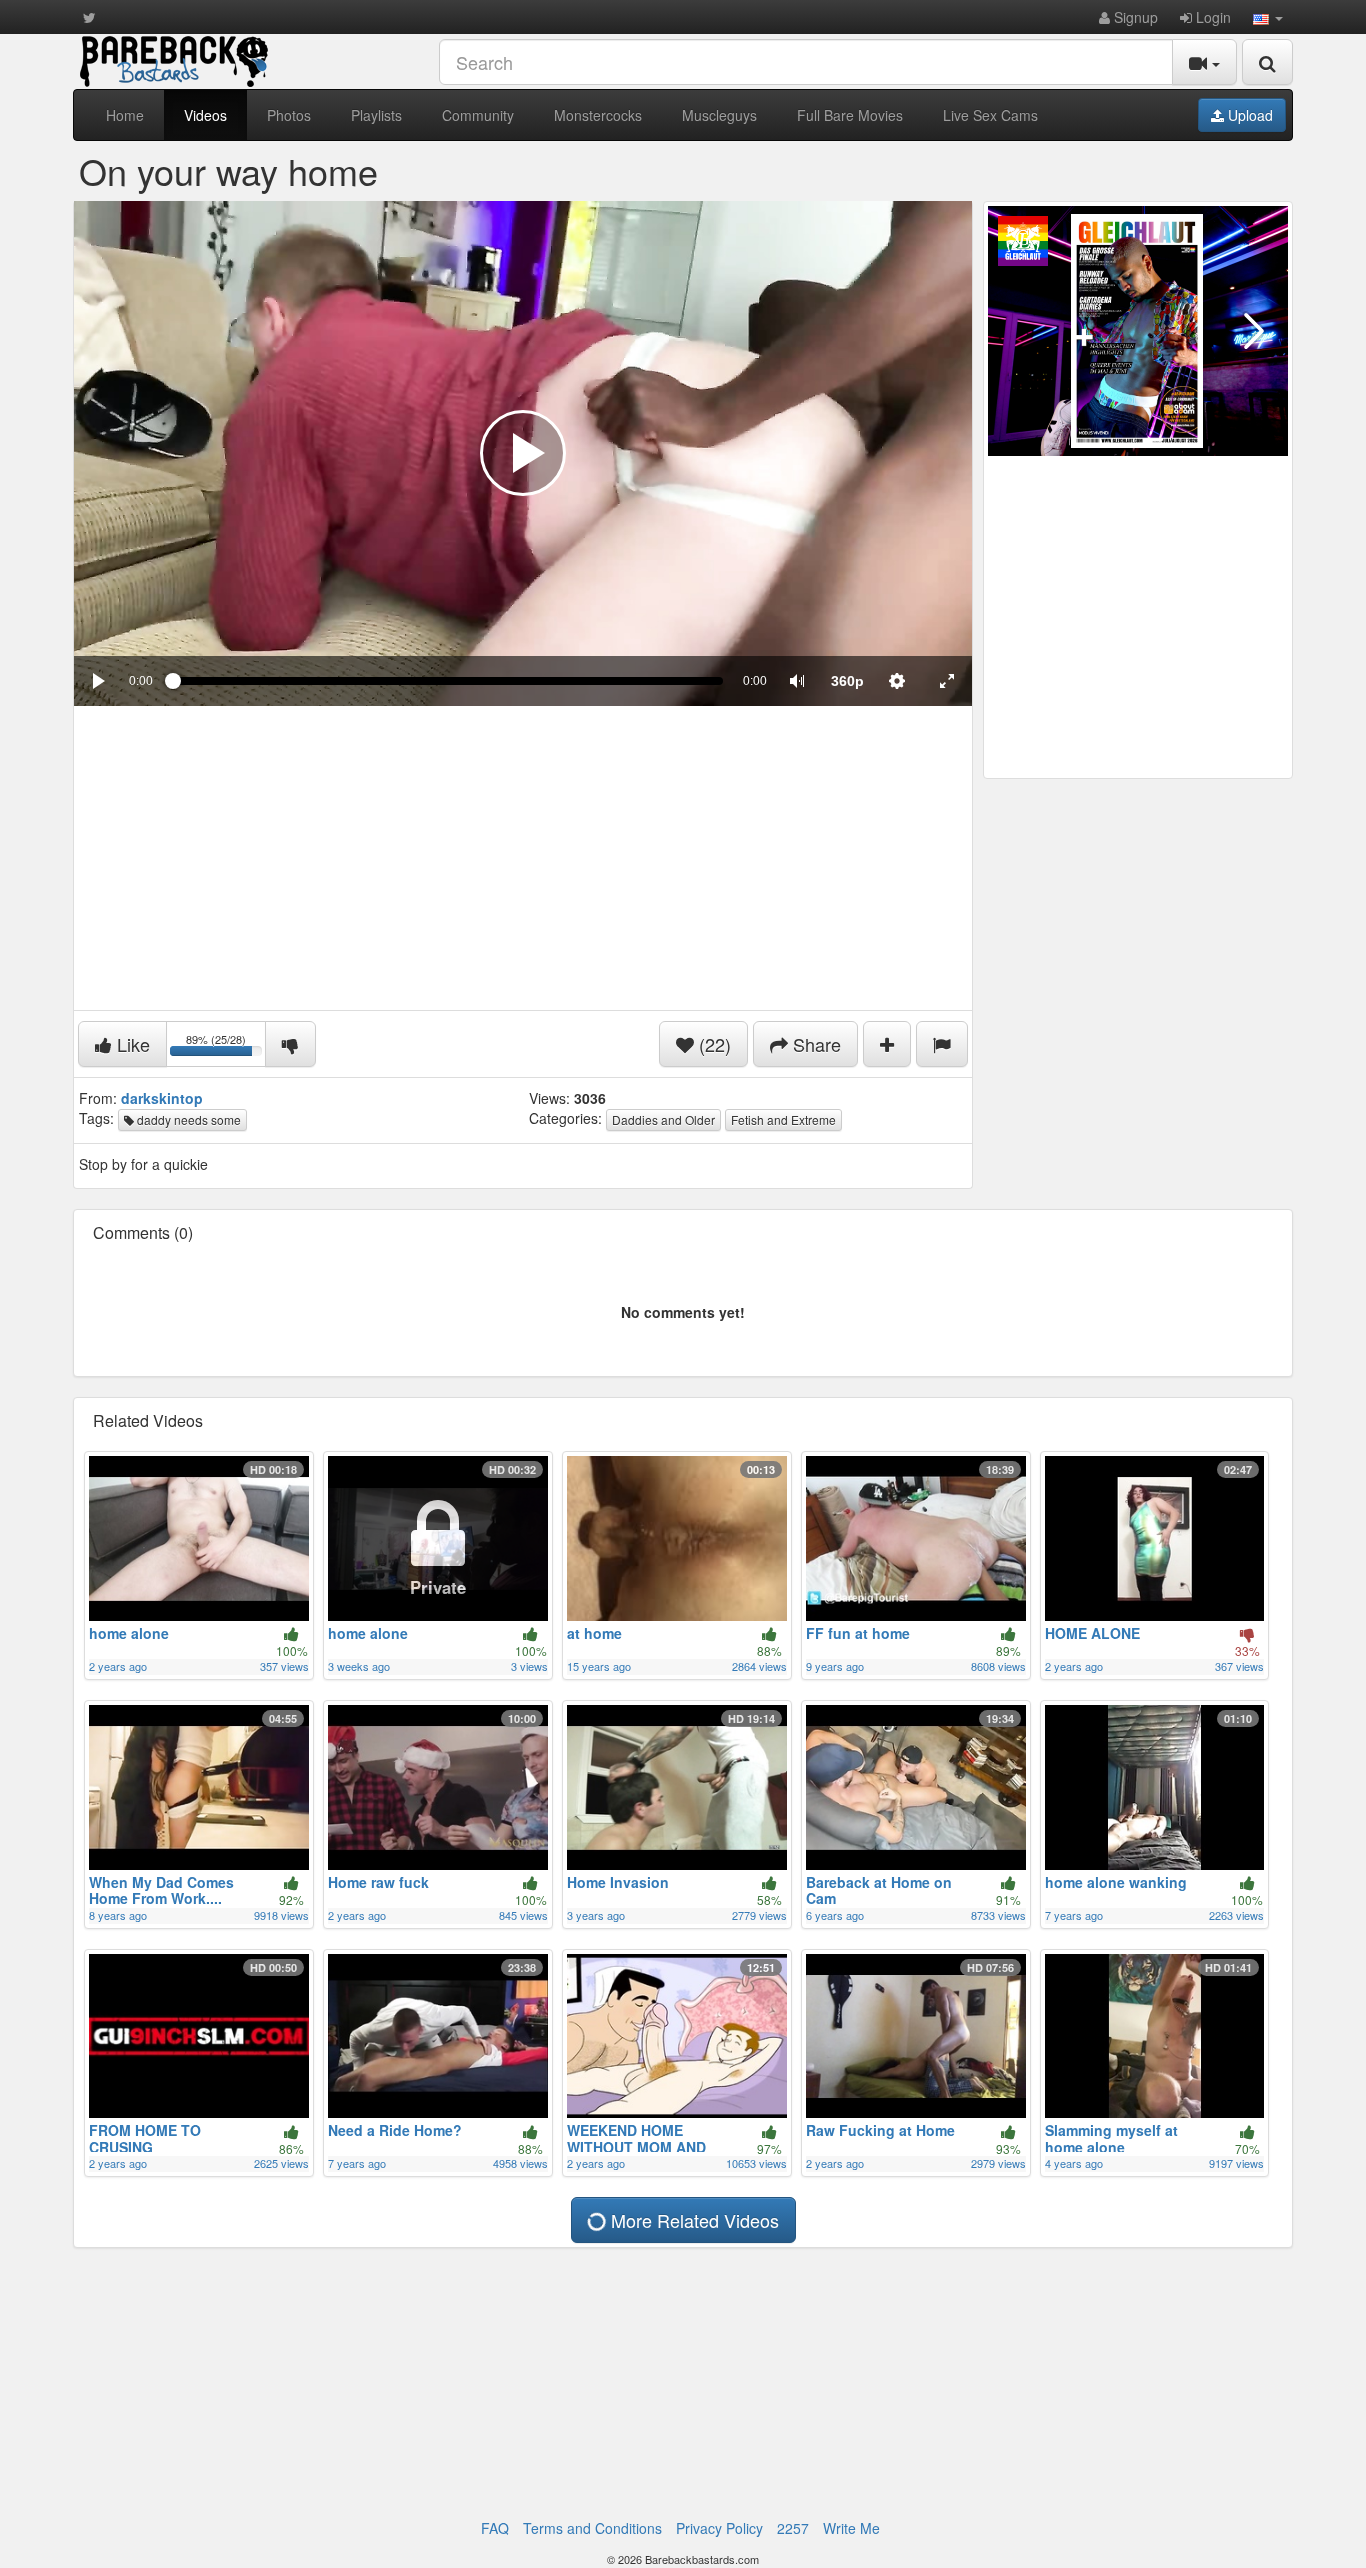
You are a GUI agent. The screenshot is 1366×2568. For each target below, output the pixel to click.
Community (478, 115)
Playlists (376, 115)
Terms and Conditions (592, 2528)
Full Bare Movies (850, 115)
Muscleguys (719, 115)
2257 (793, 2528)
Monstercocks (598, 115)
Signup (1134, 17)
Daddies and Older (663, 1119)
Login (1211, 17)
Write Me (851, 2528)
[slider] (448, 681)
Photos (289, 115)
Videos (205, 115)
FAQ (495, 2528)
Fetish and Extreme (783, 1119)
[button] (1268, 17)
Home (125, 115)
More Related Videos (692, 2220)
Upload (1248, 115)
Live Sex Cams (990, 115)
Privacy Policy (719, 2528)
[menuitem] (847, 681)
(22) (712, 1044)
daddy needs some (187, 1119)
